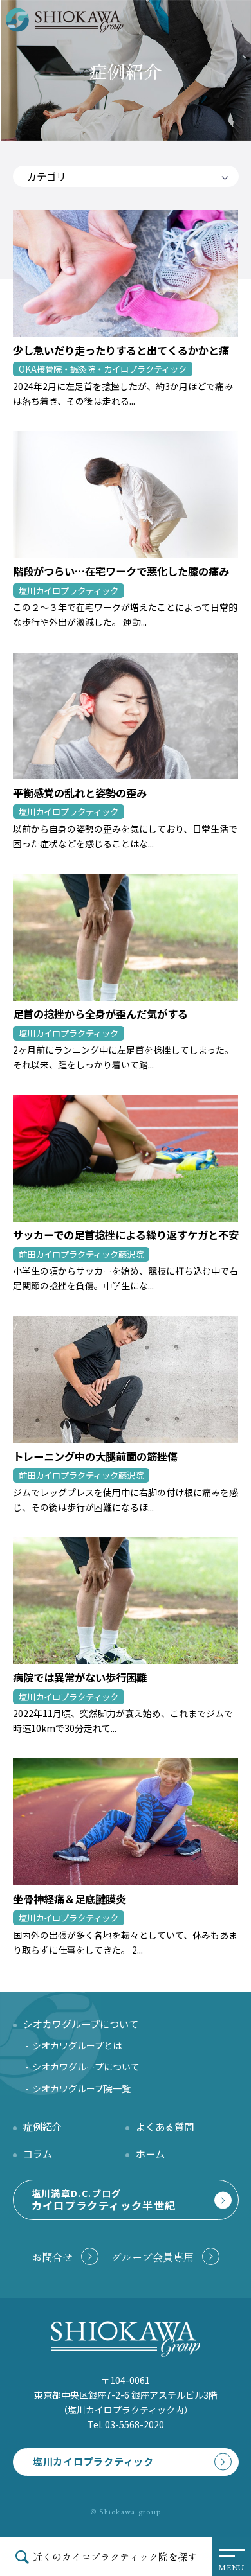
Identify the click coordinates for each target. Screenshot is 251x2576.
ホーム (150, 2153)
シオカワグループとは (77, 2045)
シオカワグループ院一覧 (81, 2088)
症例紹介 (42, 2126)
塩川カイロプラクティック (93, 2461)
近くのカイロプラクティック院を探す (115, 2556)
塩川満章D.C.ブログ (104, 2200)
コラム (38, 2153)
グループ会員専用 (153, 2257)
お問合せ (52, 2257)
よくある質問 (165, 2126)
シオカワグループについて (86, 2067)
